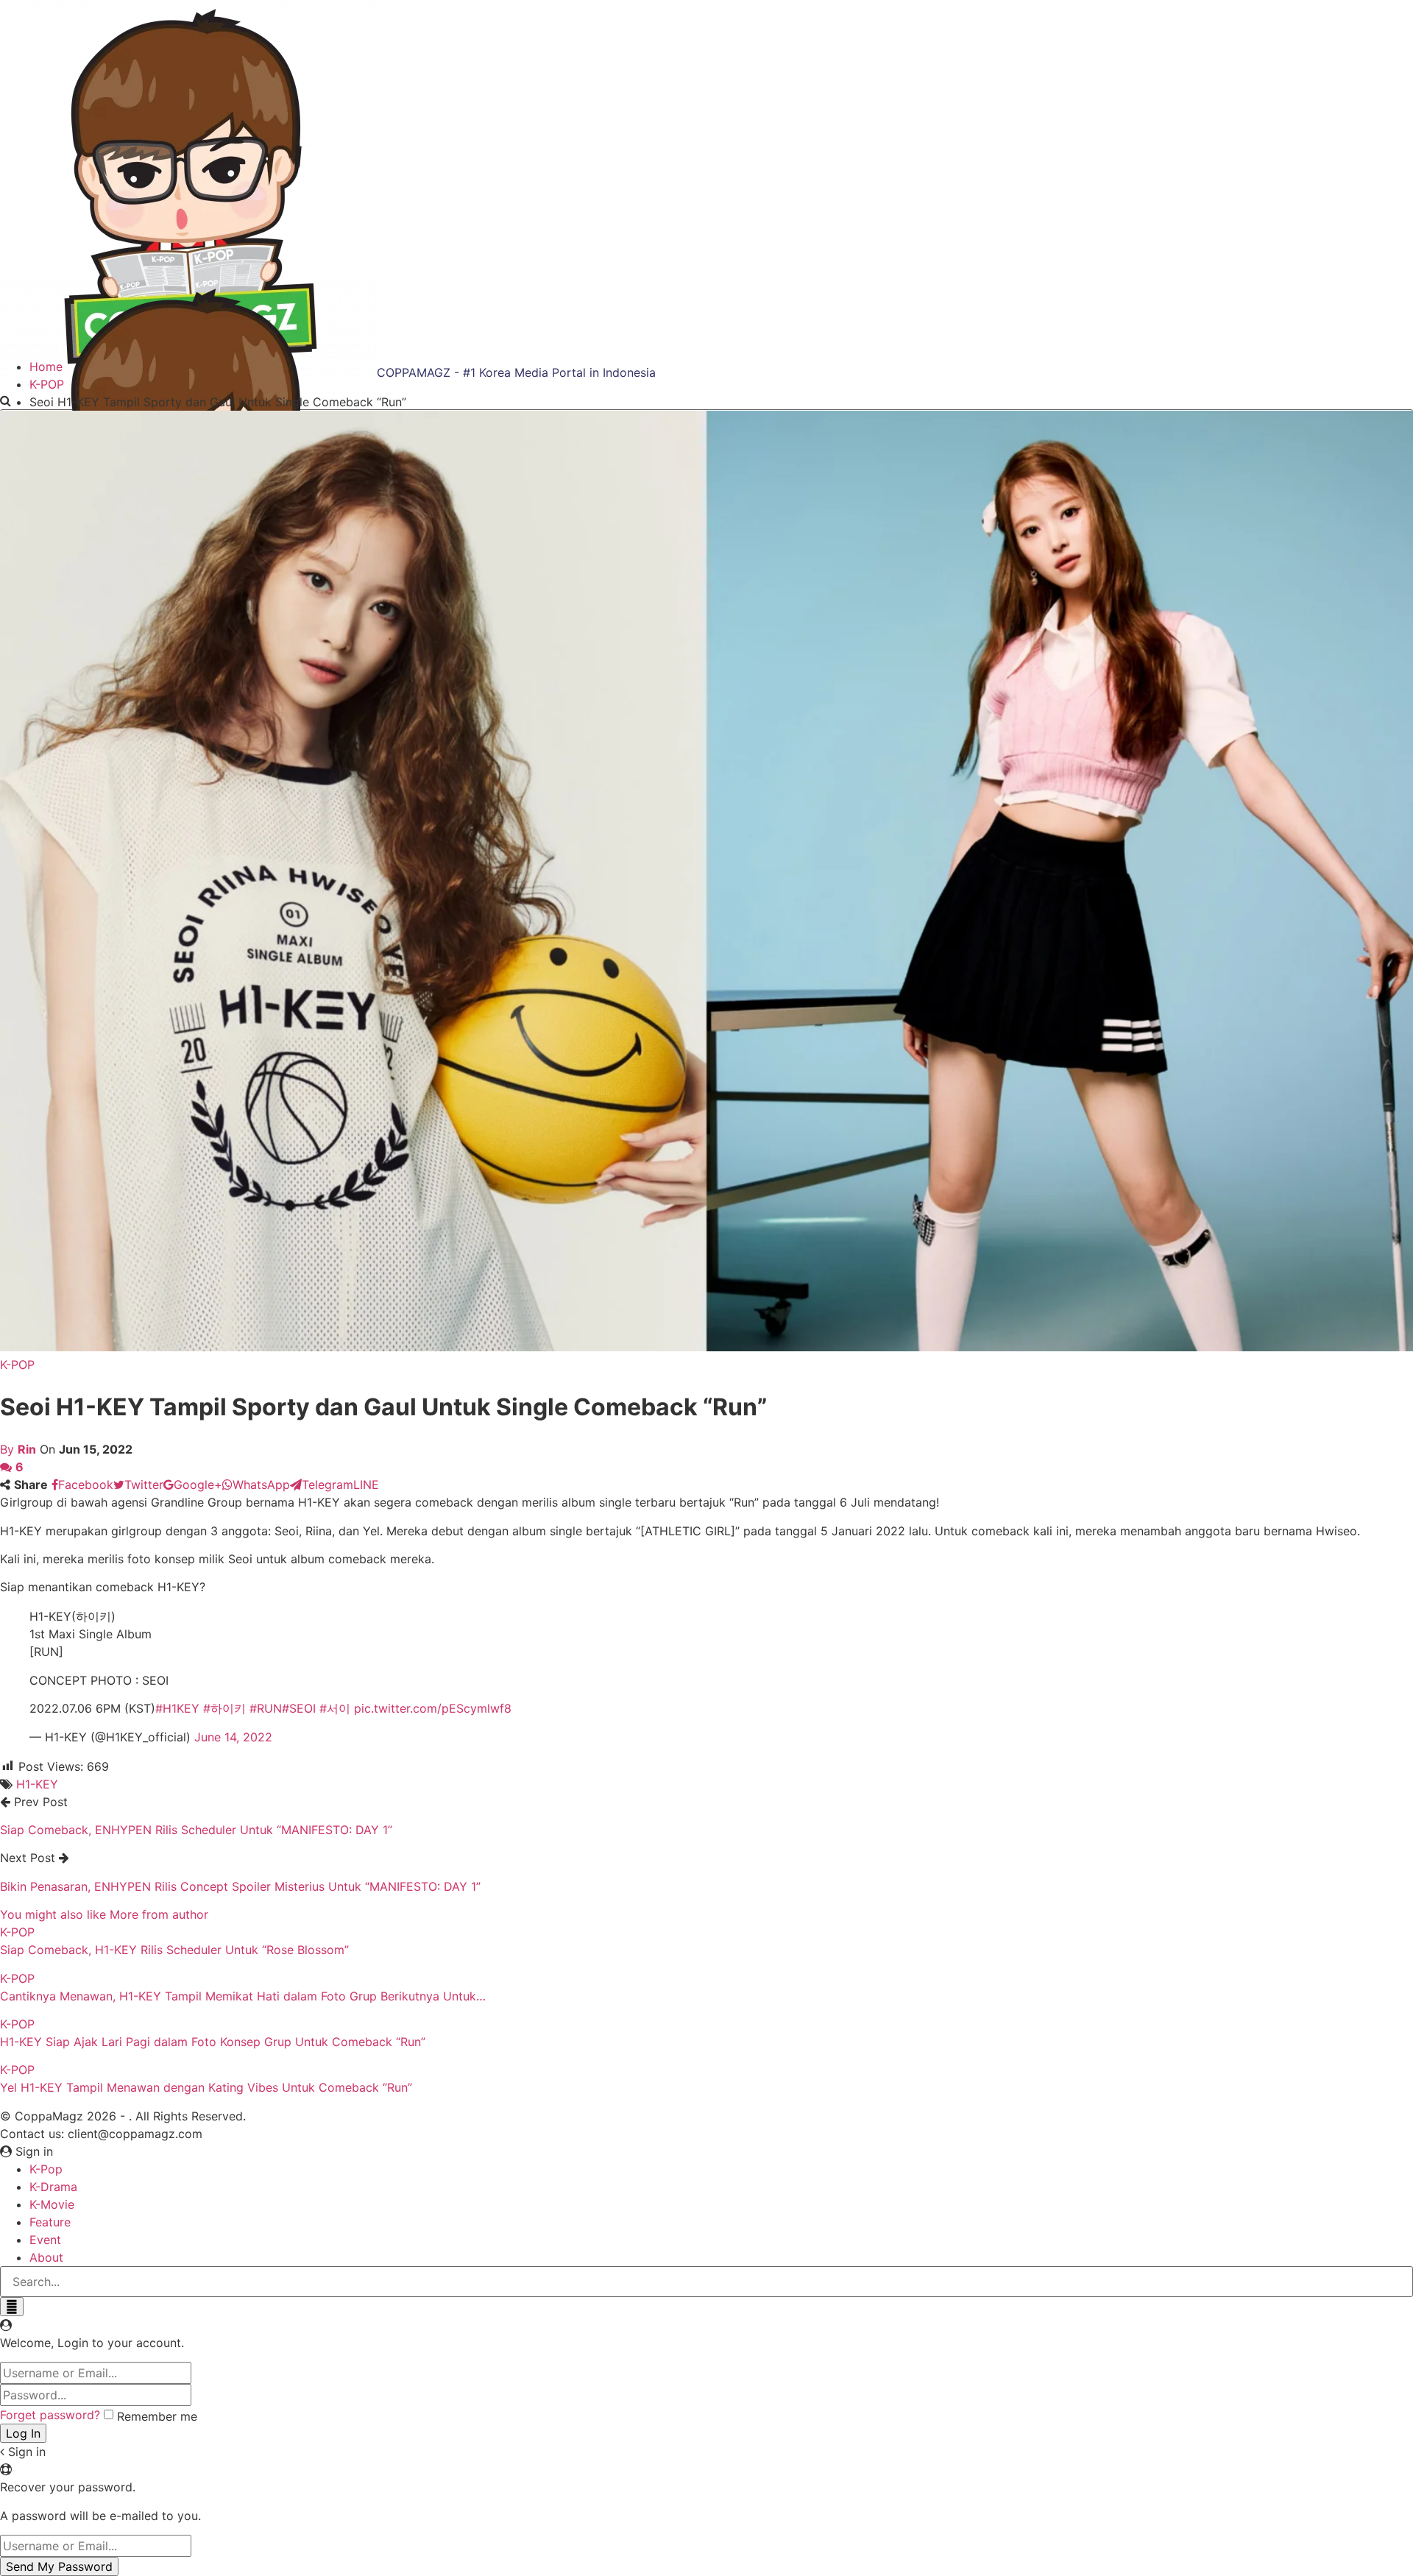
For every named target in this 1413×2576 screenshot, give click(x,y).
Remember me (157, 2416)
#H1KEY (177, 1708)
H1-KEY (37, 1784)
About (46, 2257)
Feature (50, 2222)
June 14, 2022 (233, 1737)
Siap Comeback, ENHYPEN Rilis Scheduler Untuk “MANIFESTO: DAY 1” (196, 1830)
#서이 (335, 1708)
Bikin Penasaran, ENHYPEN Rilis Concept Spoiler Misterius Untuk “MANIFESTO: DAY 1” (240, 1886)
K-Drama (53, 2187)
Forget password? (50, 2415)
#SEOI (299, 1708)
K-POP (17, 1365)
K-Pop (46, 2169)
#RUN (266, 1708)
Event (45, 2240)
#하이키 (224, 1708)
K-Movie (52, 2204)
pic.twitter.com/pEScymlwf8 (433, 1708)
